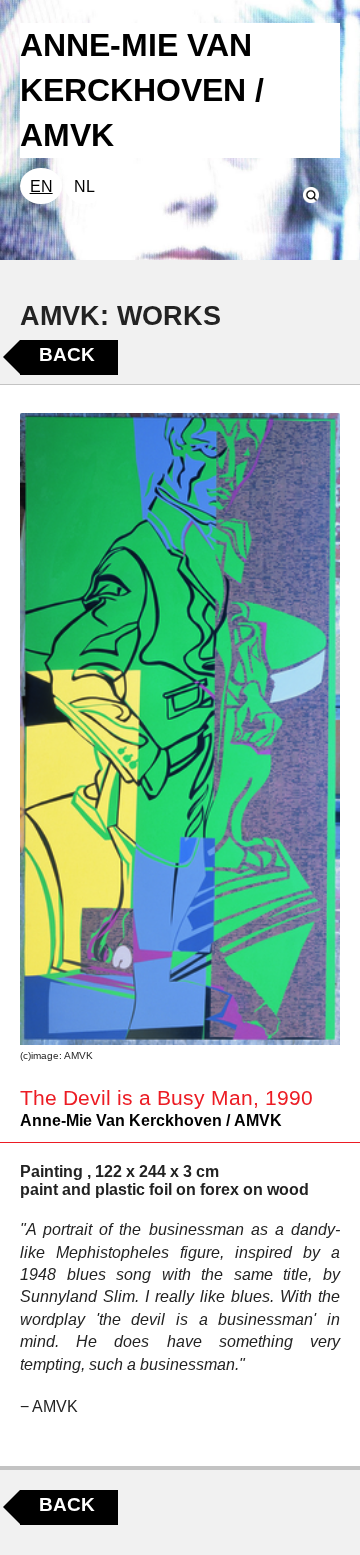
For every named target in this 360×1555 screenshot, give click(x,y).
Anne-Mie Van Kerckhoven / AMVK (151, 1120)
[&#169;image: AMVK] (180, 729)
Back (67, 354)
